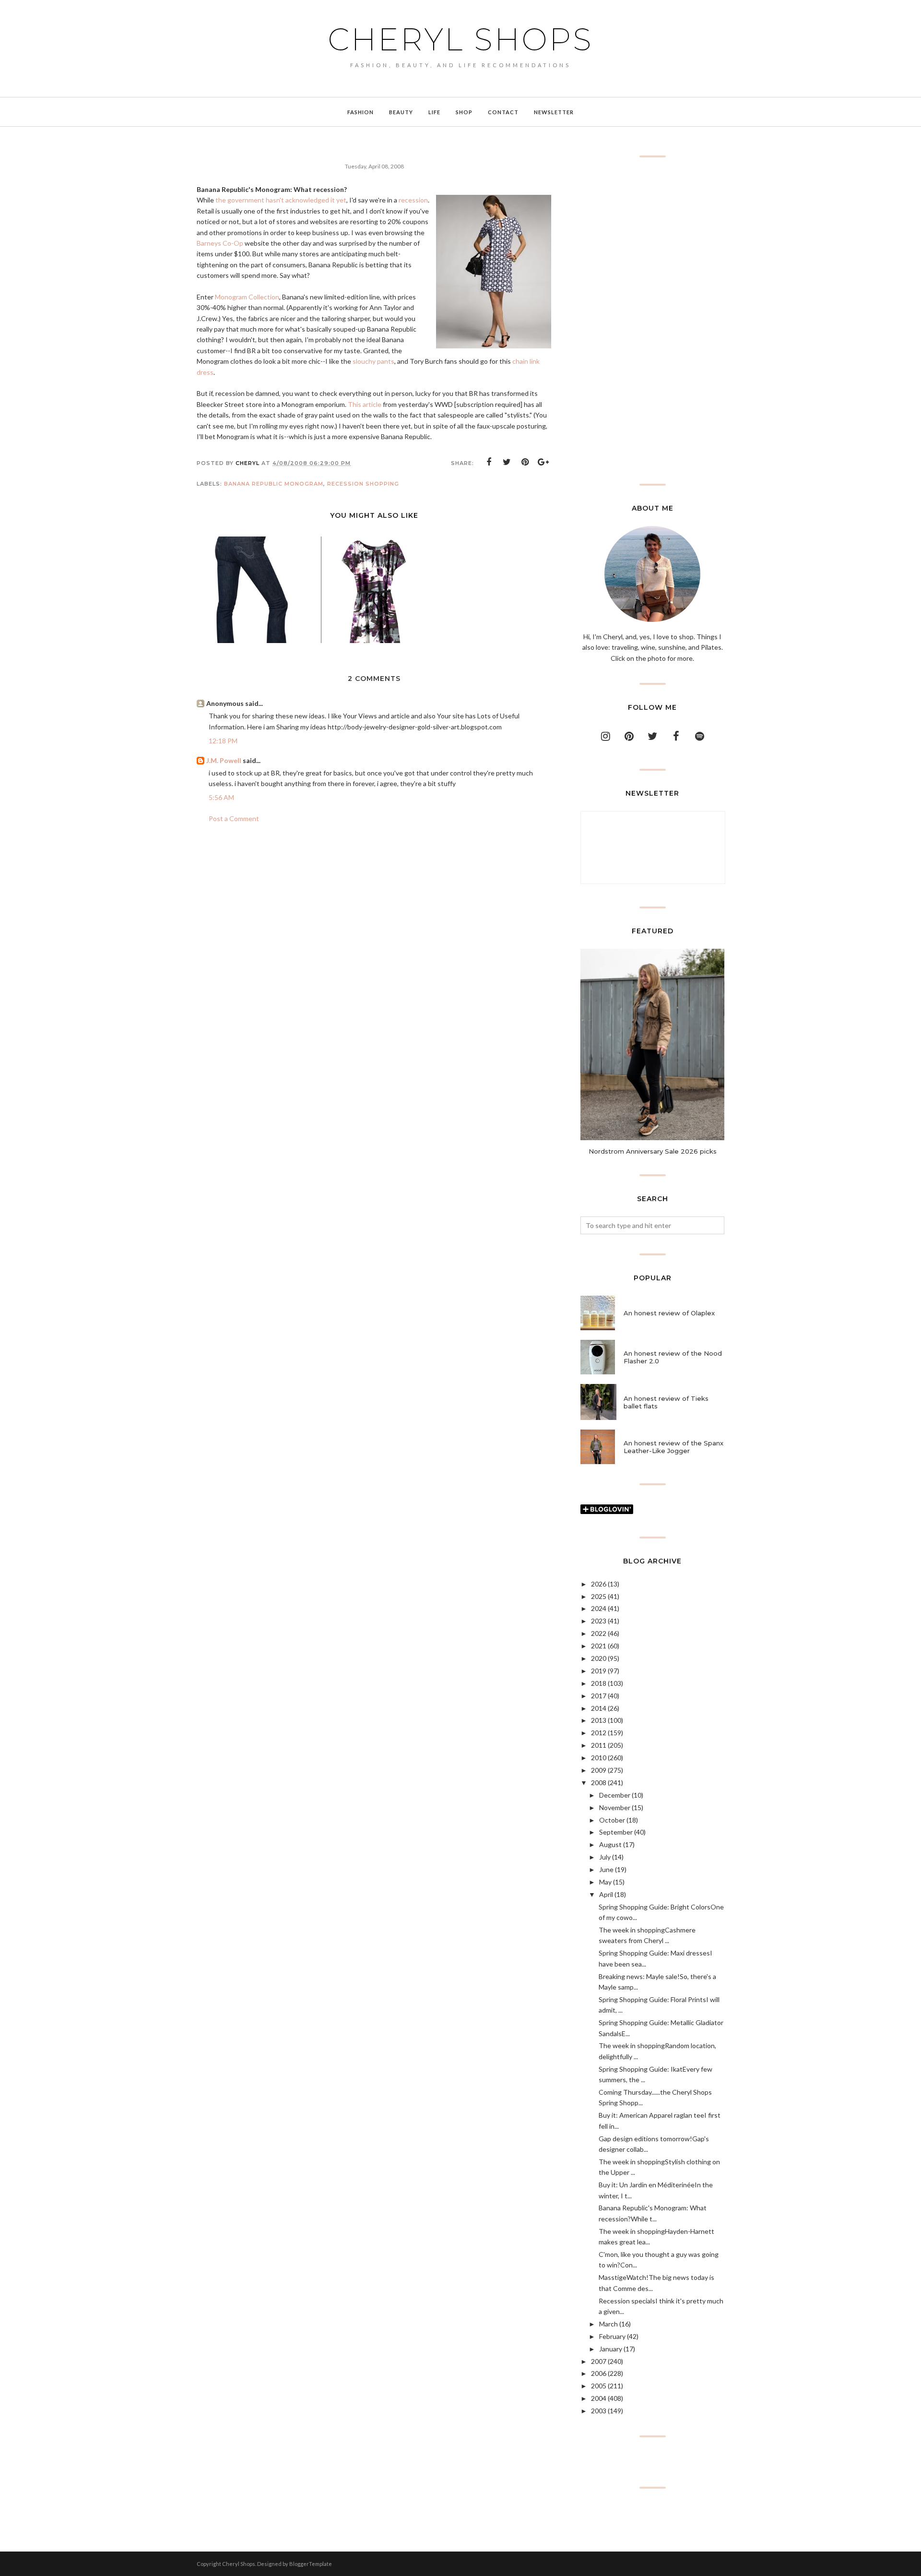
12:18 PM (223, 741)
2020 (599, 1658)
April (606, 1894)
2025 (599, 1596)
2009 (599, 1770)
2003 (599, 2411)
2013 (599, 1720)
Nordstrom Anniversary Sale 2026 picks (653, 1151)
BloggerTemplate (311, 2564)
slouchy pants (373, 361)
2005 (599, 2386)
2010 (599, 1758)
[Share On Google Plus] (543, 462)
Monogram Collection (247, 297)
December (615, 1795)
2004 (599, 2398)
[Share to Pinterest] (525, 462)
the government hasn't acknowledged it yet (281, 200)
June (606, 1869)
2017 (599, 1696)
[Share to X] (507, 462)
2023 (599, 1621)
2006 (599, 2373)
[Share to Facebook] (489, 462)
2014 (599, 1708)
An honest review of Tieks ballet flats (666, 1402)
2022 (599, 1633)
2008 (599, 1783)
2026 (599, 1584)
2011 (599, 1745)
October (612, 1820)
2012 (599, 1733)
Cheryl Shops (460, 39)
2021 (599, 1646)
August (610, 1844)
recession (413, 200)
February (612, 2336)
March (608, 2324)
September (616, 1832)
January (611, 2349)
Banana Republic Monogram (274, 484)
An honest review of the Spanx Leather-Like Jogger (673, 1447)
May (605, 1882)
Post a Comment (234, 818)
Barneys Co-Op (220, 243)
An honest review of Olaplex (669, 1313)
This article (365, 404)
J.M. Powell (224, 760)
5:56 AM (221, 797)
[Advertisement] (652, 321)
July (605, 1857)
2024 (599, 1608)
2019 (599, 1671)
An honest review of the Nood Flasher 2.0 (673, 1357)
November (615, 1807)
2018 (599, 1683)
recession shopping (363, 484)
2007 (599, 2361)
